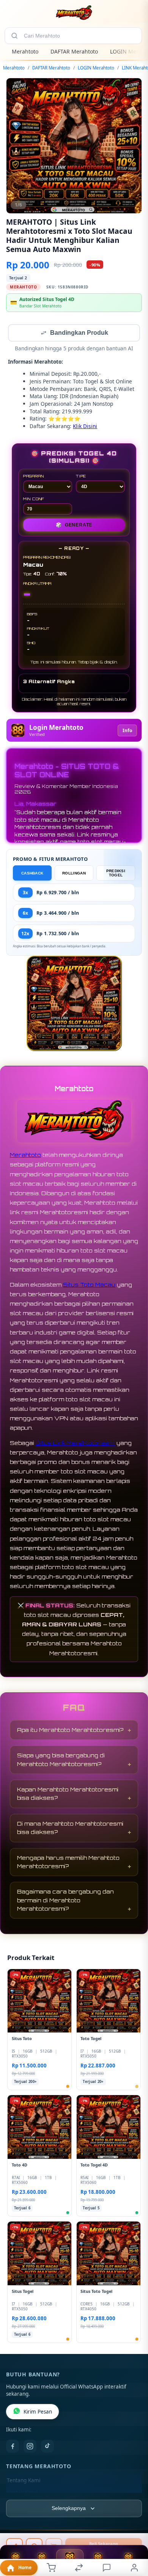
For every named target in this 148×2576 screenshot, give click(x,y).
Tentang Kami (24, 2481)
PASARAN (34, 477)
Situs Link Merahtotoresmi (75, 1444)
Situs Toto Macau (89, 1285)
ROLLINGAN (74, 874)
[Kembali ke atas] (134, 2525)
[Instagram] (30, 2447)
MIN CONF (34, 499)
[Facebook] (13, 2447)
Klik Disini (85, 427)
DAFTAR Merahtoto (74, 51)
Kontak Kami (22, 2493)
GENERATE (74, 526)
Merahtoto (25, 51)
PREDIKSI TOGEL (116, 874)
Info (127, 731)
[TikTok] (47, 2447)
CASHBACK (32, 874)
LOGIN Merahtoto (96, 68)
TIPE (81, 477)
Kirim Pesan (38, 2412)
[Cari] (14, 36)
